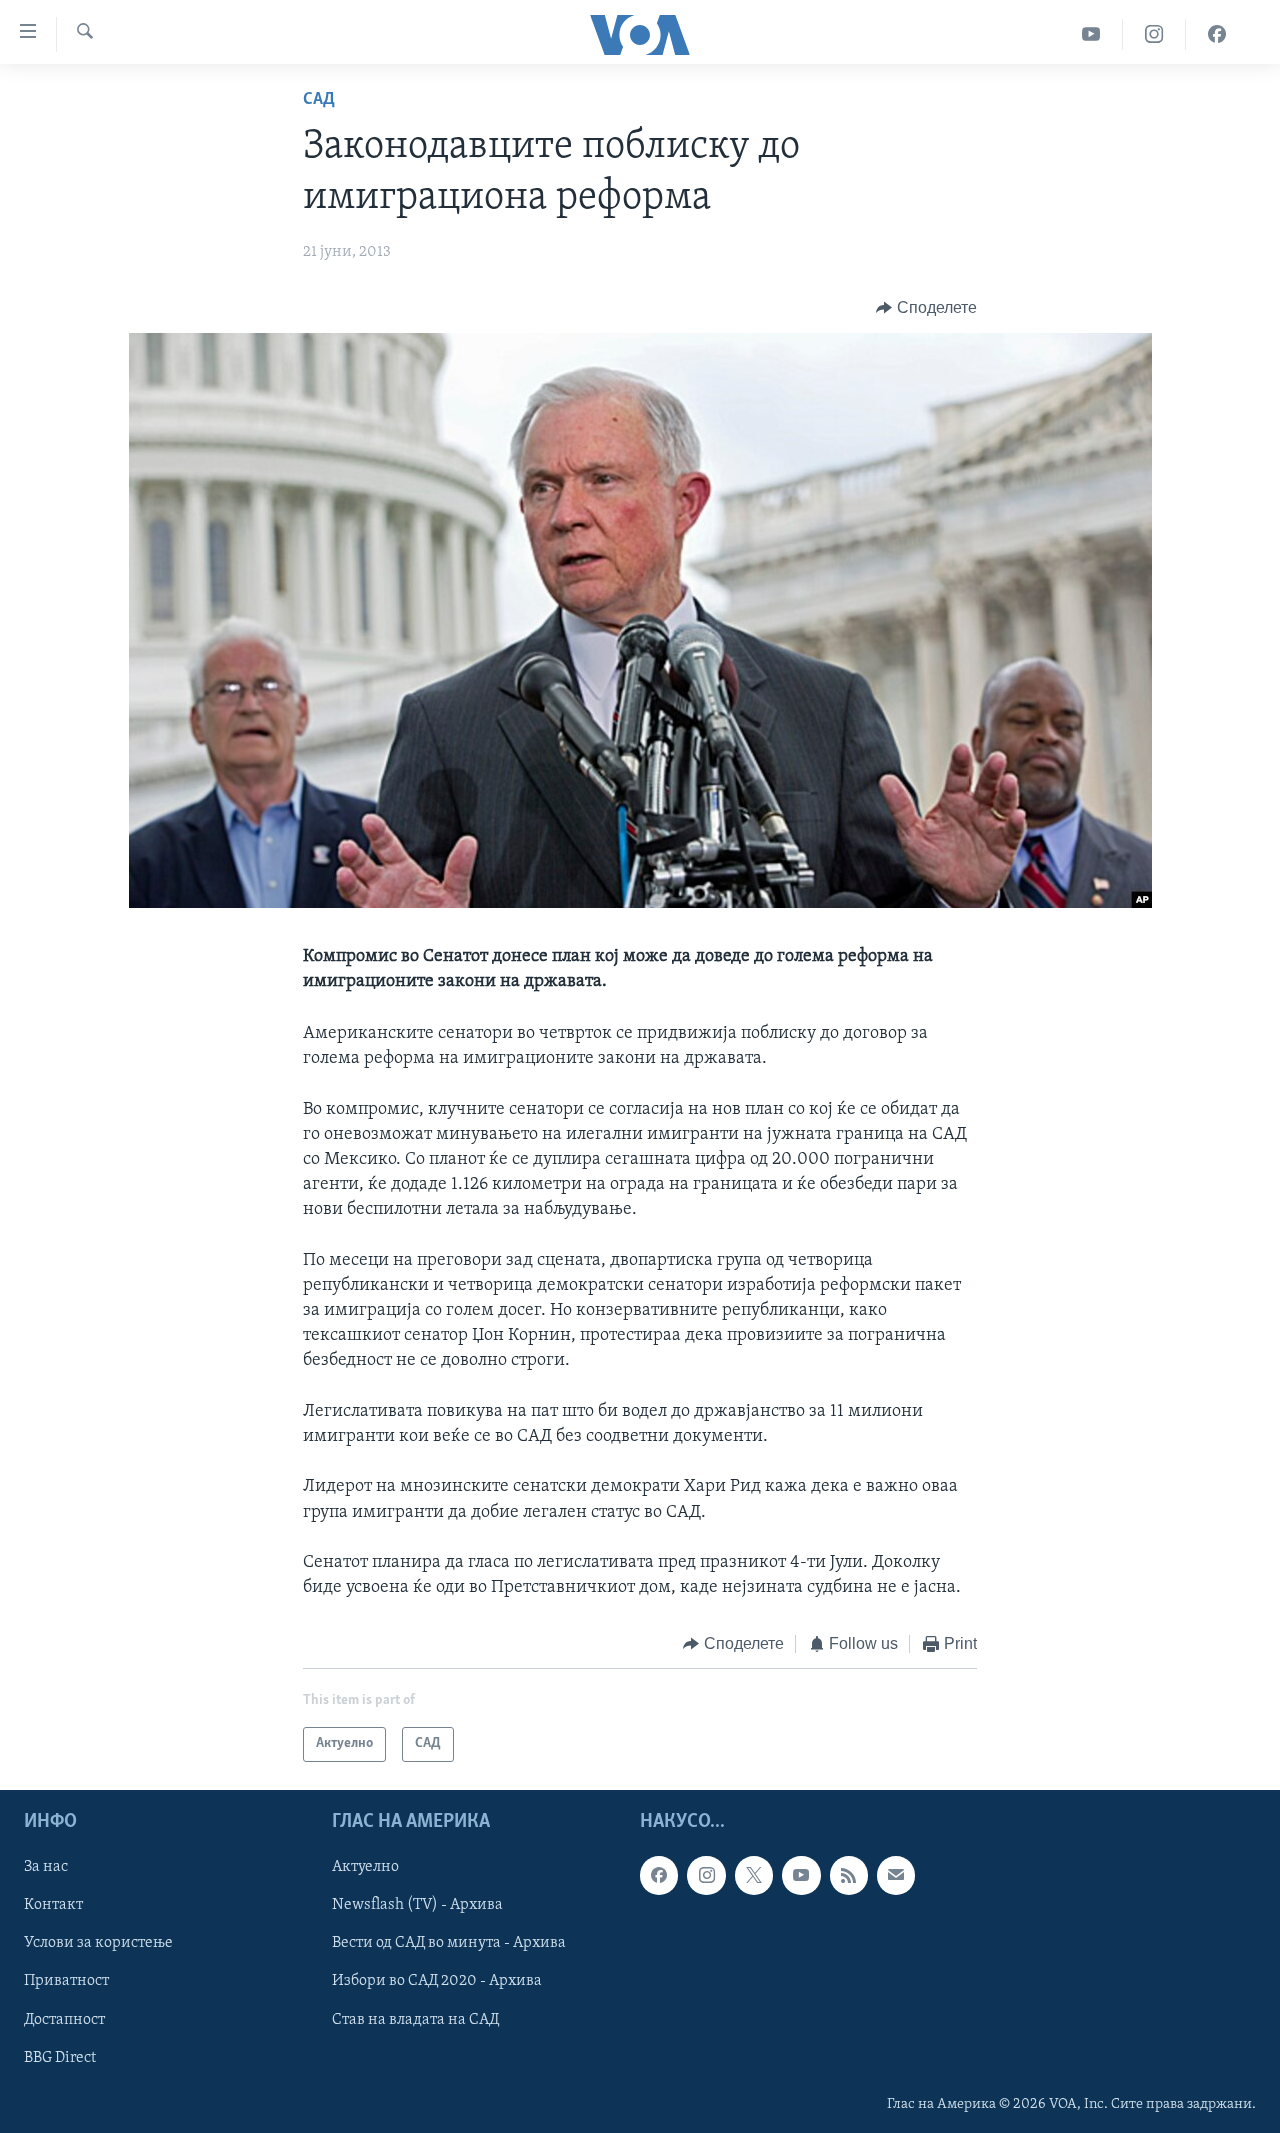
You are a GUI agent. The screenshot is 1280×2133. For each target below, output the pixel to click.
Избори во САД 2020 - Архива (437, 1981)
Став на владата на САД (415, 2019)
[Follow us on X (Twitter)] (754, 1875)
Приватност (66, 1981)
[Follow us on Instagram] (706, 1875)
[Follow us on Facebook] (659, 1875)
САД (319, 100)
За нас (46, 1867)
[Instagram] (1154, 34)
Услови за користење (98, 1943)
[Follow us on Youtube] (801, 1875)
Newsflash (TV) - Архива (417, 1905)
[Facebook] (1217, 34)
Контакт (53, 1905)
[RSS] (849, 1875)
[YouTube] (1091, 34)
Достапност (64, 2019)
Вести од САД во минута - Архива (449, 1943)
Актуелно (365, 1867)
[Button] (926, 308)
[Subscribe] (896, 1875)
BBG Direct (60, 2057)
